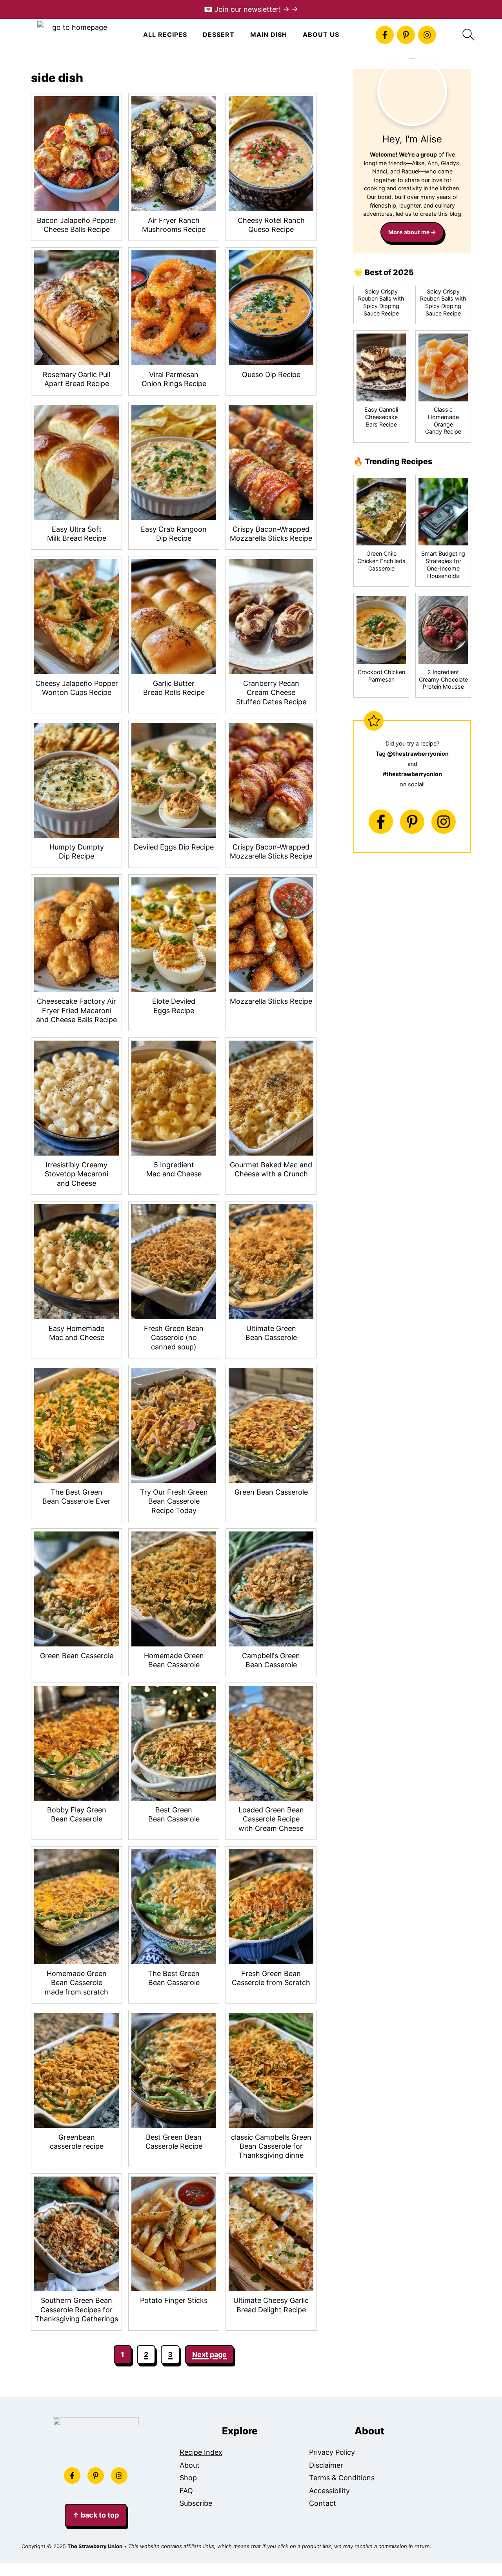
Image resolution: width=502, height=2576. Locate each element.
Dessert (219, 35)
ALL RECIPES (165, 35)
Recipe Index (201, 2452)
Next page (209, 2354)
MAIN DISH (269, 35)
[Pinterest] (406, 35)
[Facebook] (385, 35)
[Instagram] (427, 35)
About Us (321, 35)
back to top (96, 2515)
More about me (409, 232)
